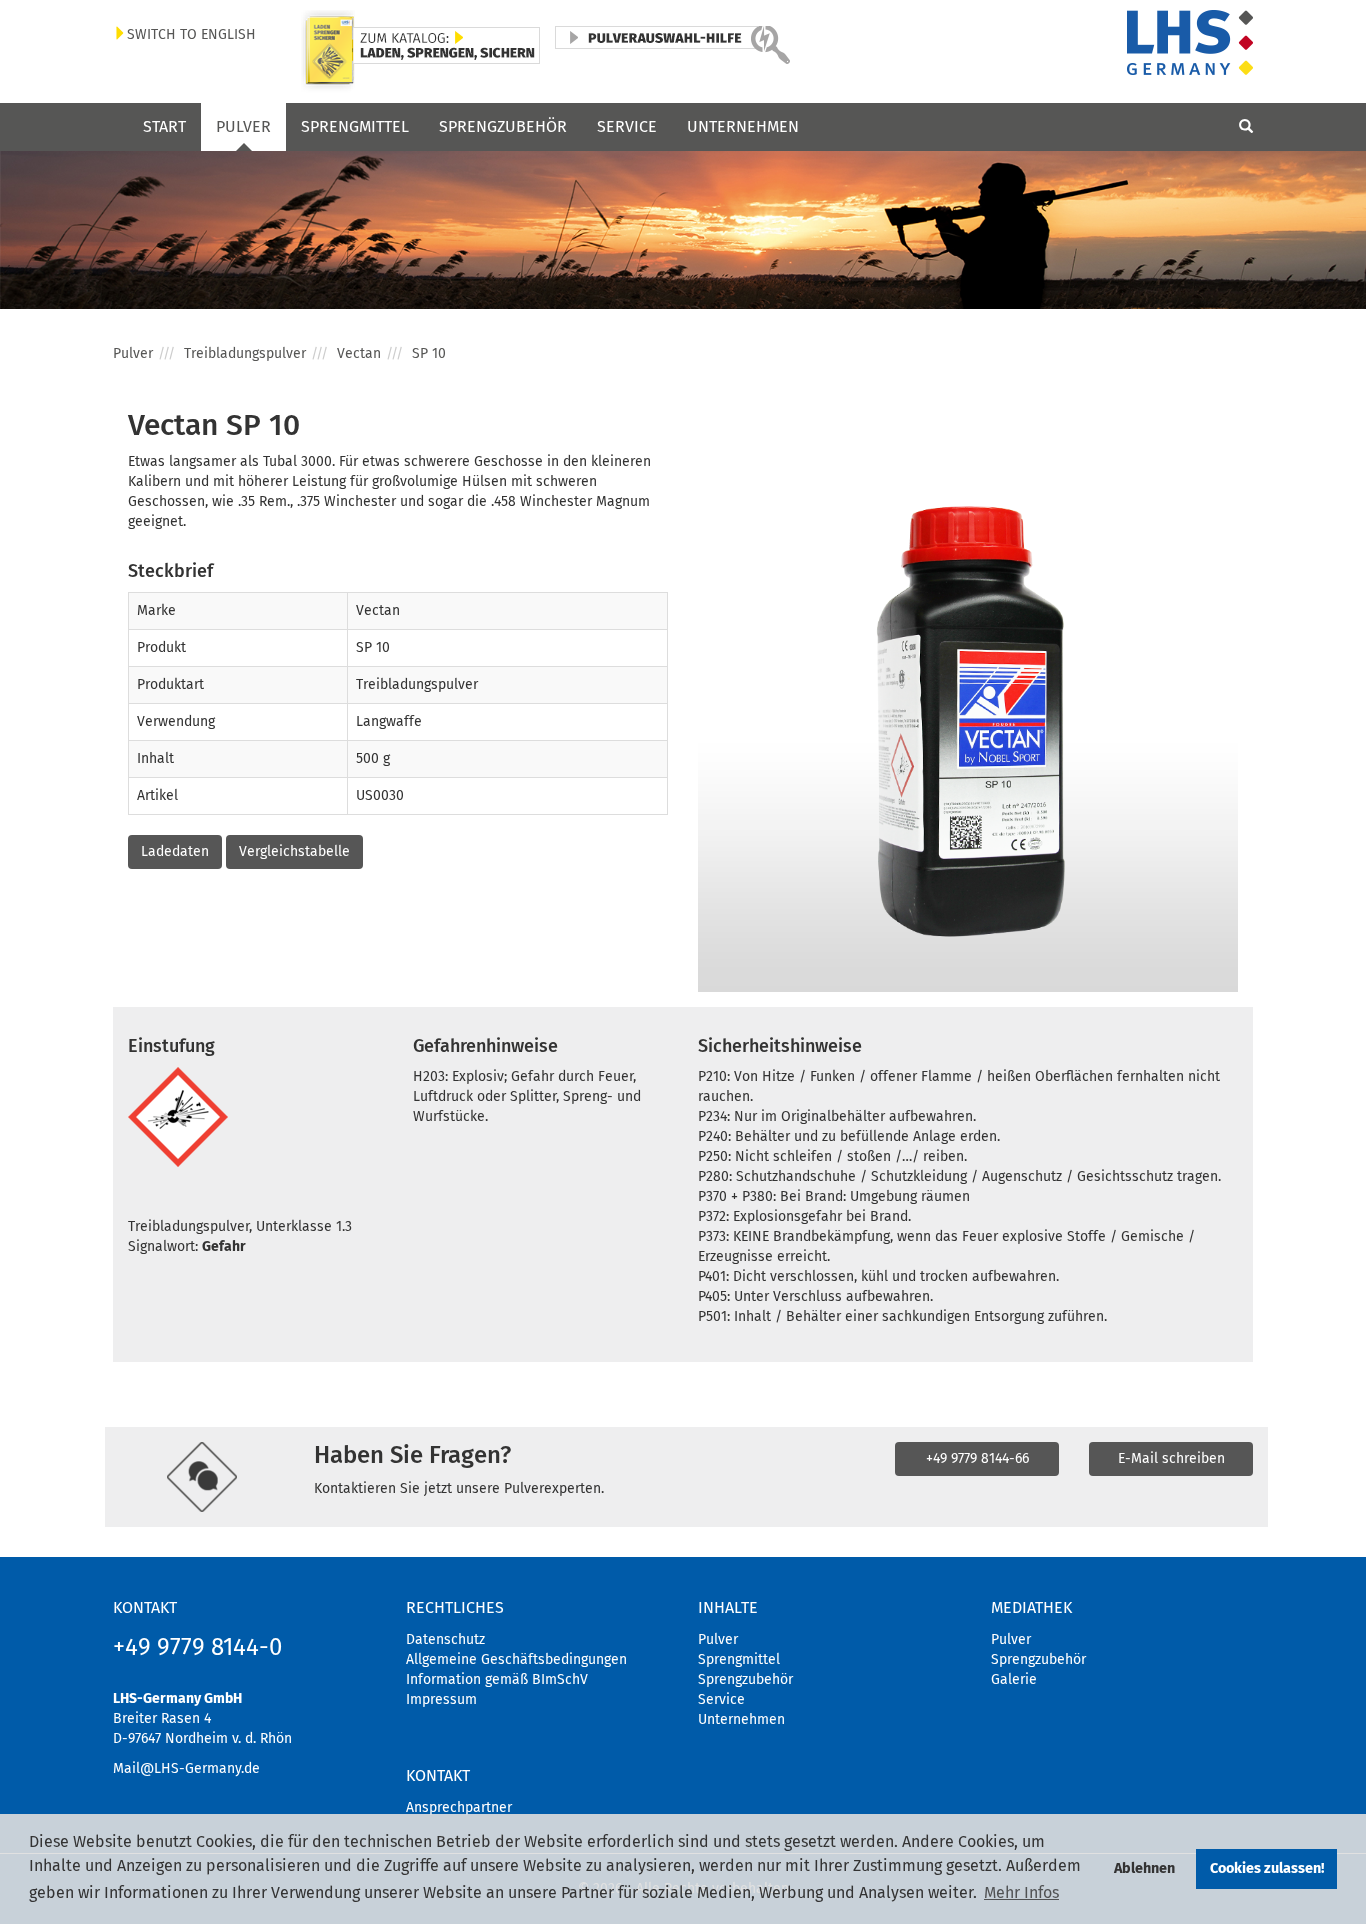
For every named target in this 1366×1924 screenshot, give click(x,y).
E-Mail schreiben (1171, 1458)
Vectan (359, 353)
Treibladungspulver (245, 353)
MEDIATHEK (1031, 1607)
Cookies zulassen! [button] (1267, 1868)
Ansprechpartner (459, 1807)
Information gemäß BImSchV (497, 1679)
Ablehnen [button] (1144, 1868)
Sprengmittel (355, 126)
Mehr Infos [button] (1021, 1892)
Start (164, 126)
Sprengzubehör (503, 126)
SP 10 (429, 353)
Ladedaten (175, 851)
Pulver (243, 126)
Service (627, 126)
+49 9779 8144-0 (197, 1647)
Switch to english (191, 34)
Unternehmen (743, 126)
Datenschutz (445, 1639)
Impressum (441, 1699)
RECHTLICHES (455, 1607)
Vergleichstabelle (294, 851)
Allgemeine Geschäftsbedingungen (516, 1659)
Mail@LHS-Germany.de (186, 1768)
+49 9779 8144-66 (977, 1458)
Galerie (1014, 1679)
